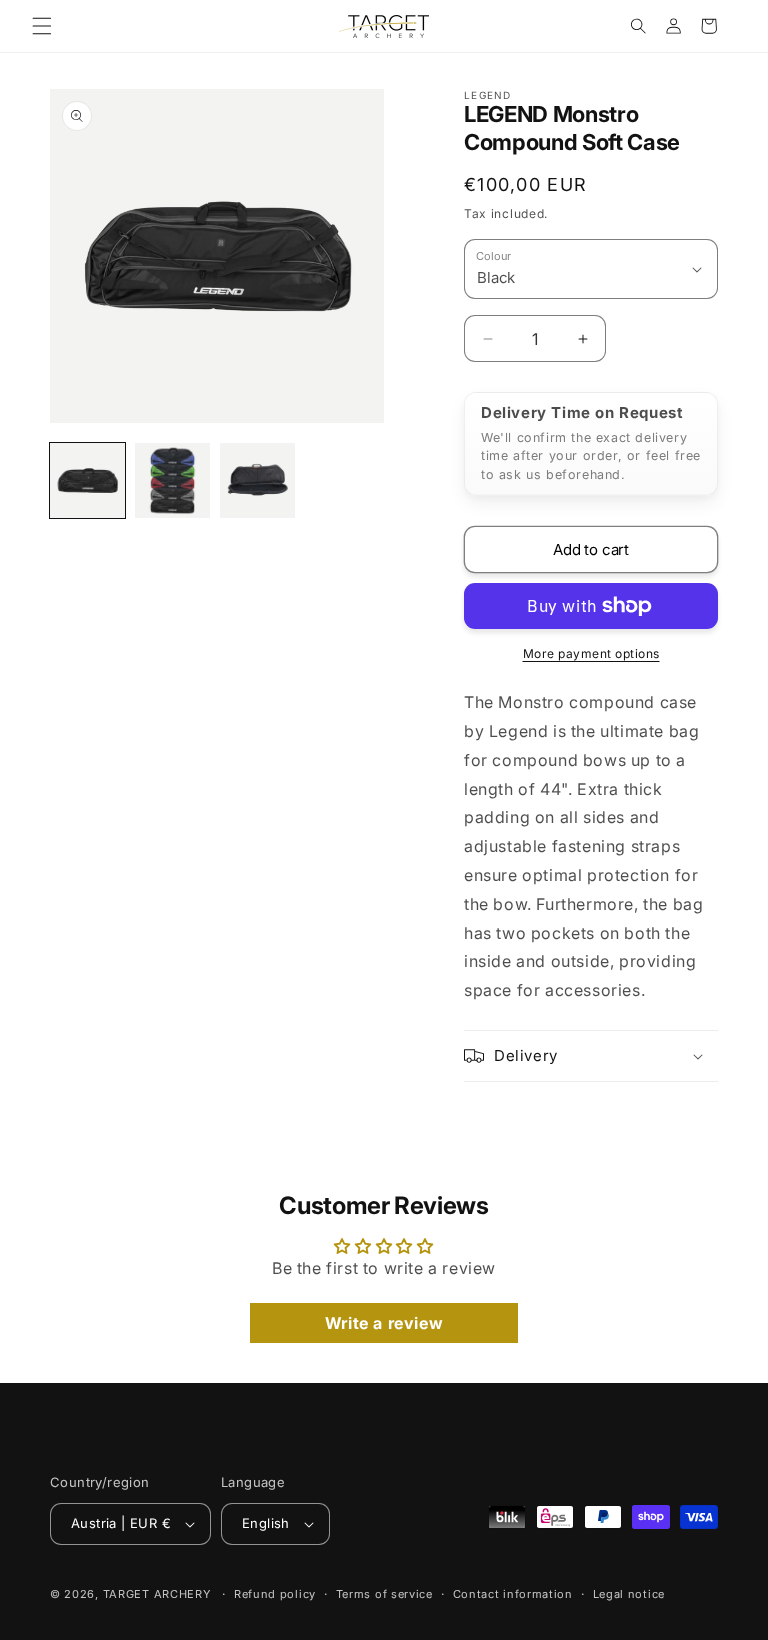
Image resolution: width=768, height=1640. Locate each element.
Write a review (384, 1323)
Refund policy (275, 1594)
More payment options (591, 653)
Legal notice (629, 1594)
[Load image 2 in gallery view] (172, 480)
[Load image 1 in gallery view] (87, 480)
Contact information (513, 1594)
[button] (42, 26)
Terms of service (384, 1594)
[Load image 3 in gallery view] (257, 480)
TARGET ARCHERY (157, 1594)
